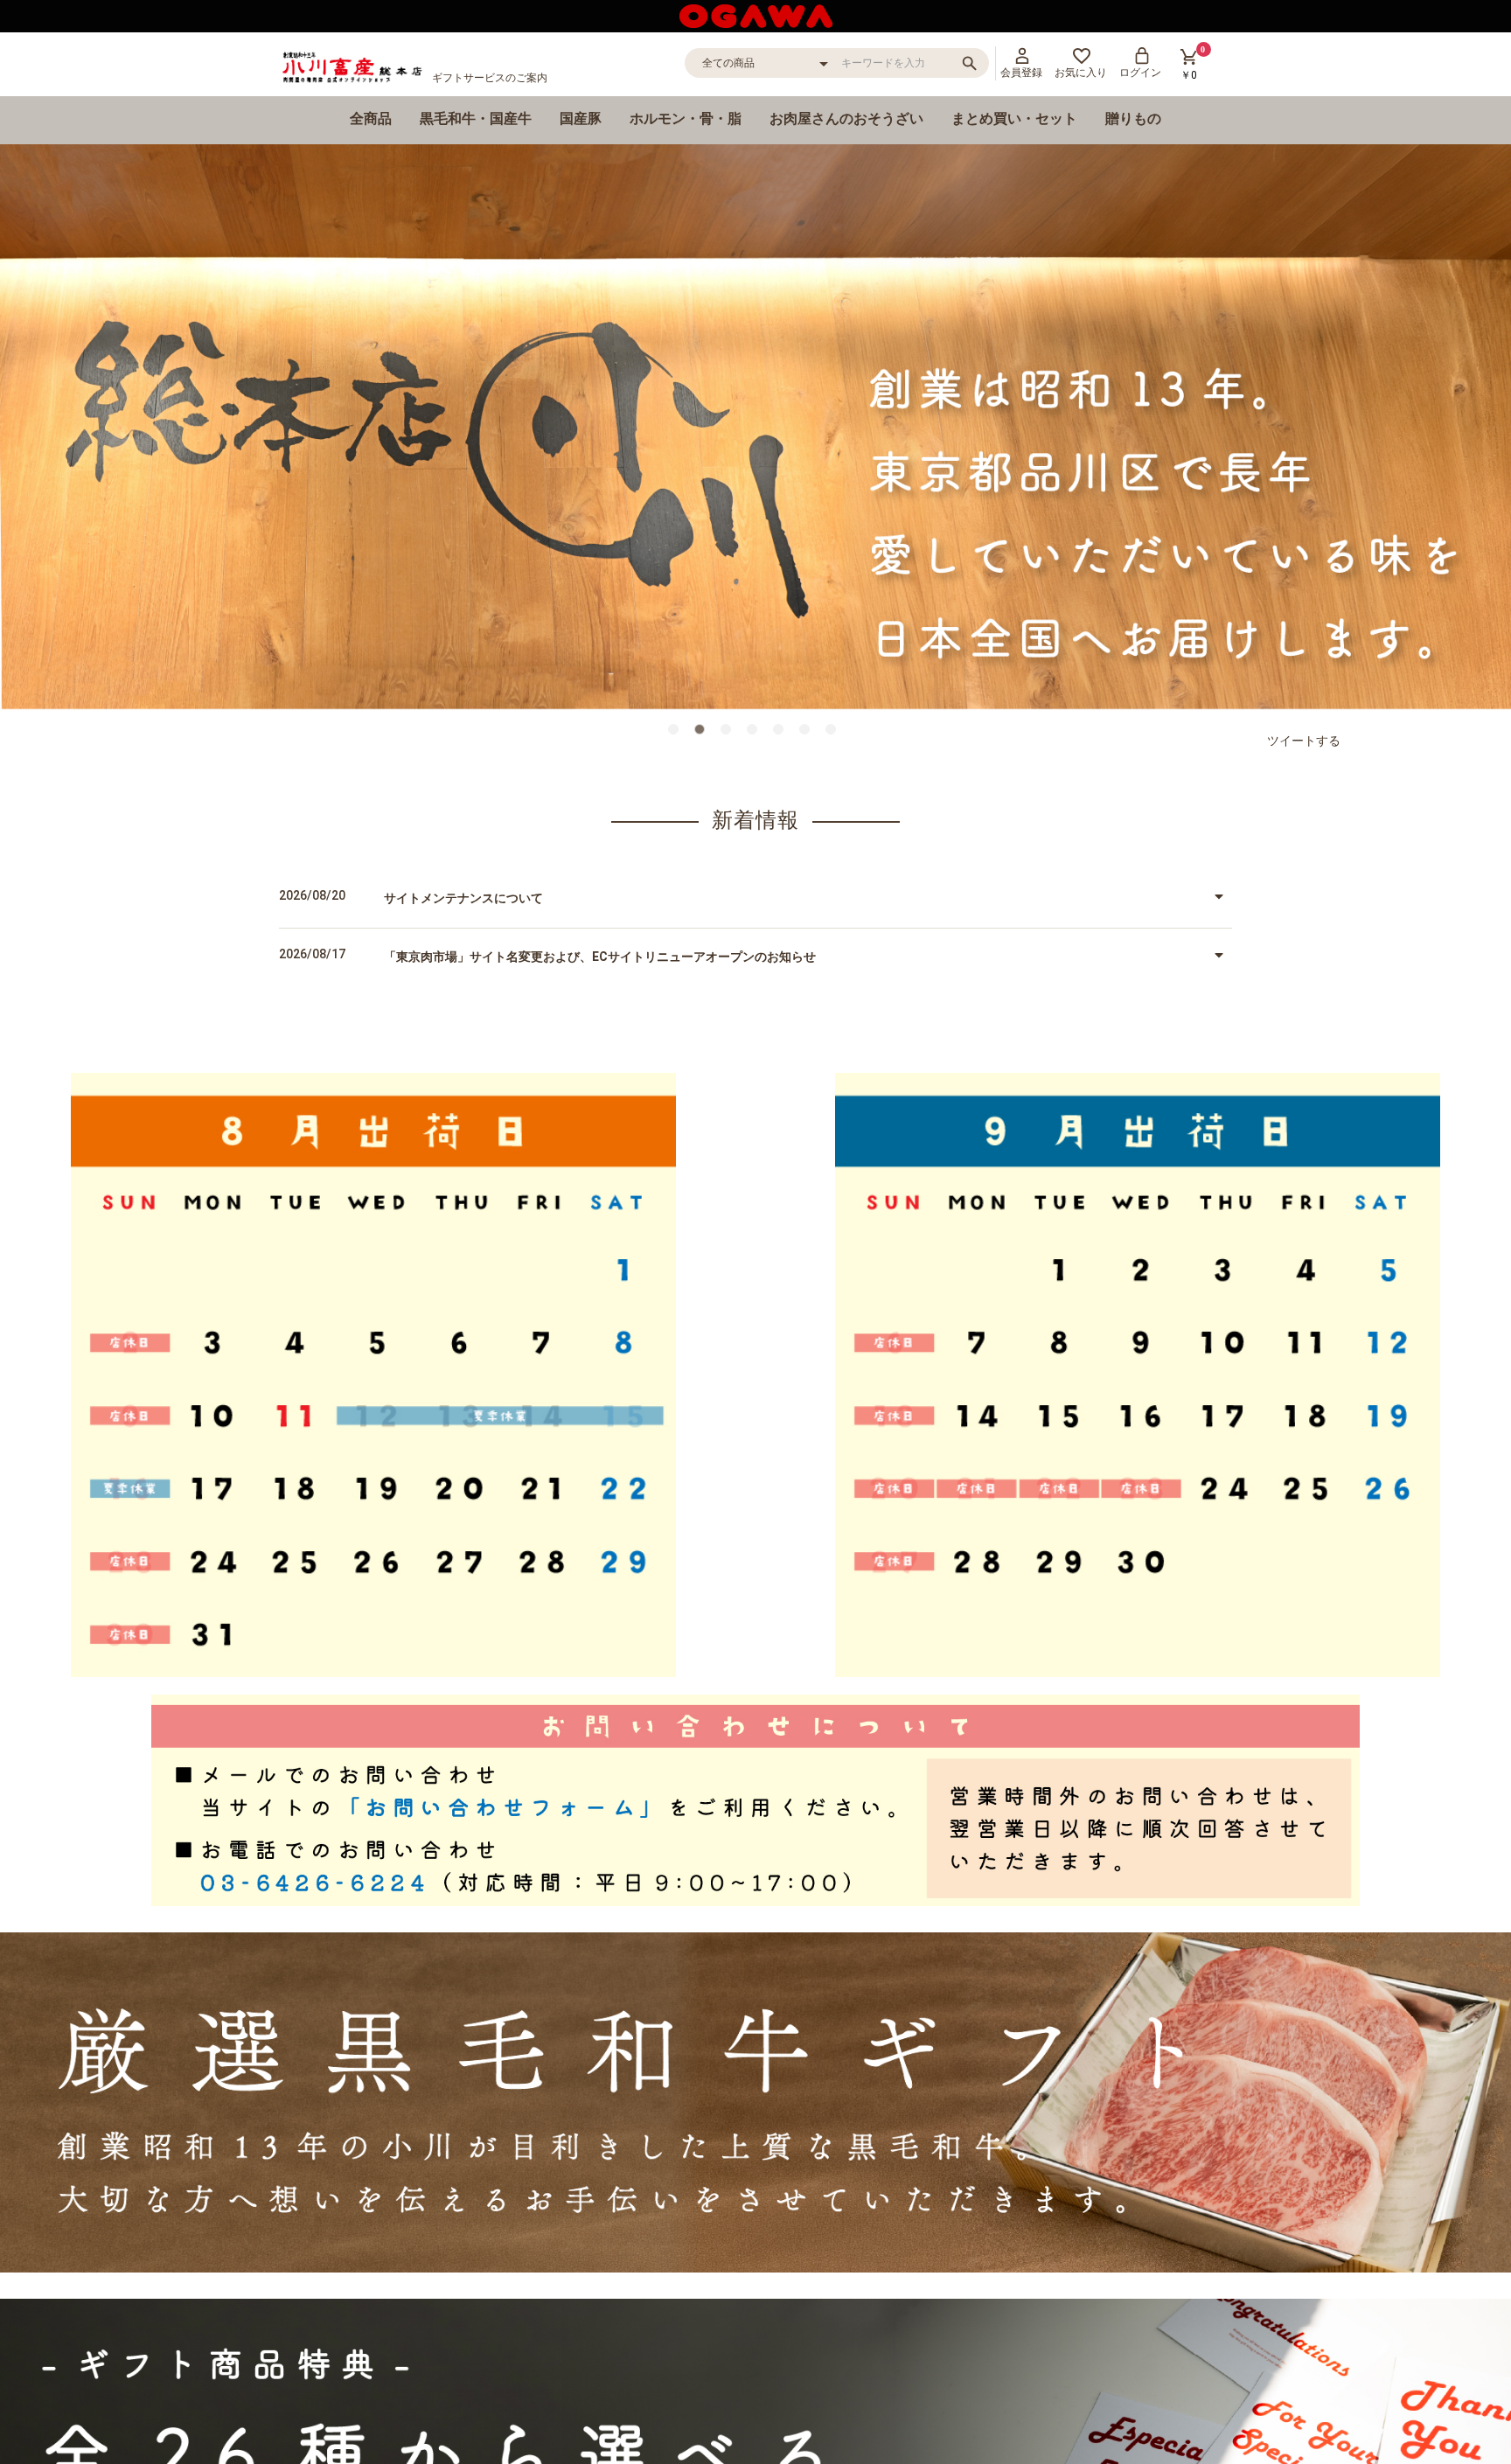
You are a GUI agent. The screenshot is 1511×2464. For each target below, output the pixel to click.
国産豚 (581, 118)
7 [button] (834, 733)
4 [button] (755, 733)
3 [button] (729, 733)
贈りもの (1133, 118)
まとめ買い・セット (1014, 118)
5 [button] (782, 733)
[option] (755, 428)
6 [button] (808, 733)
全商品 (371, 118)
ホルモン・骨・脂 (686, 118)
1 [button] (677, 733)
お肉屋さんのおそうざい (846, 118)
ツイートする (1304, 741)
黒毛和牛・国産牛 (476, 118)
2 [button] (703, 733)
